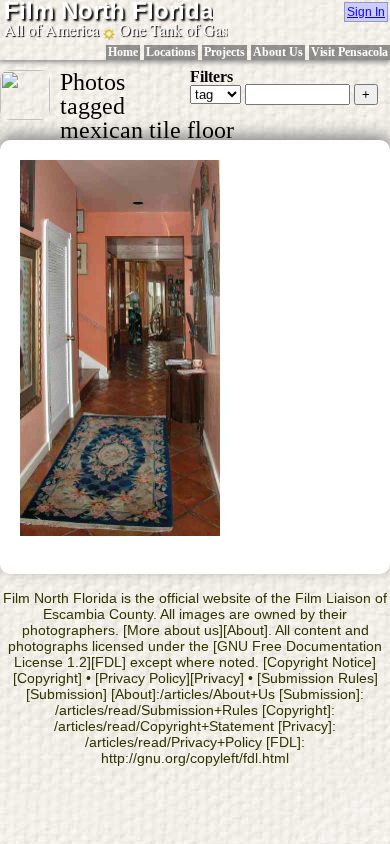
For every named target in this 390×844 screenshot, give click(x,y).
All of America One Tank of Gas (116, 29)
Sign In (366, 12)
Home (123, 52)
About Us (278, 52)
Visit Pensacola (349, 52)
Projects (224, 52)
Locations (171, 52)
